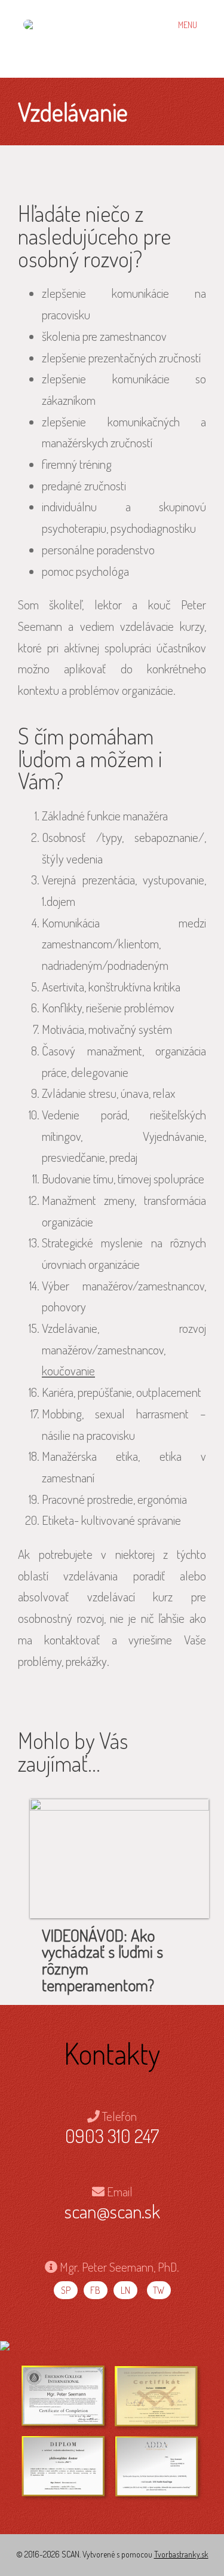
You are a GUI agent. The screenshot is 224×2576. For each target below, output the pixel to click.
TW (159, 2290)
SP (66, 2290)
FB (95, 2290)
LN (125, 2290)
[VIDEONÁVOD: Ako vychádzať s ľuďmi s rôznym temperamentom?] (119, 1858)
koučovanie (68, 1370)
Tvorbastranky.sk (181, 2554)
